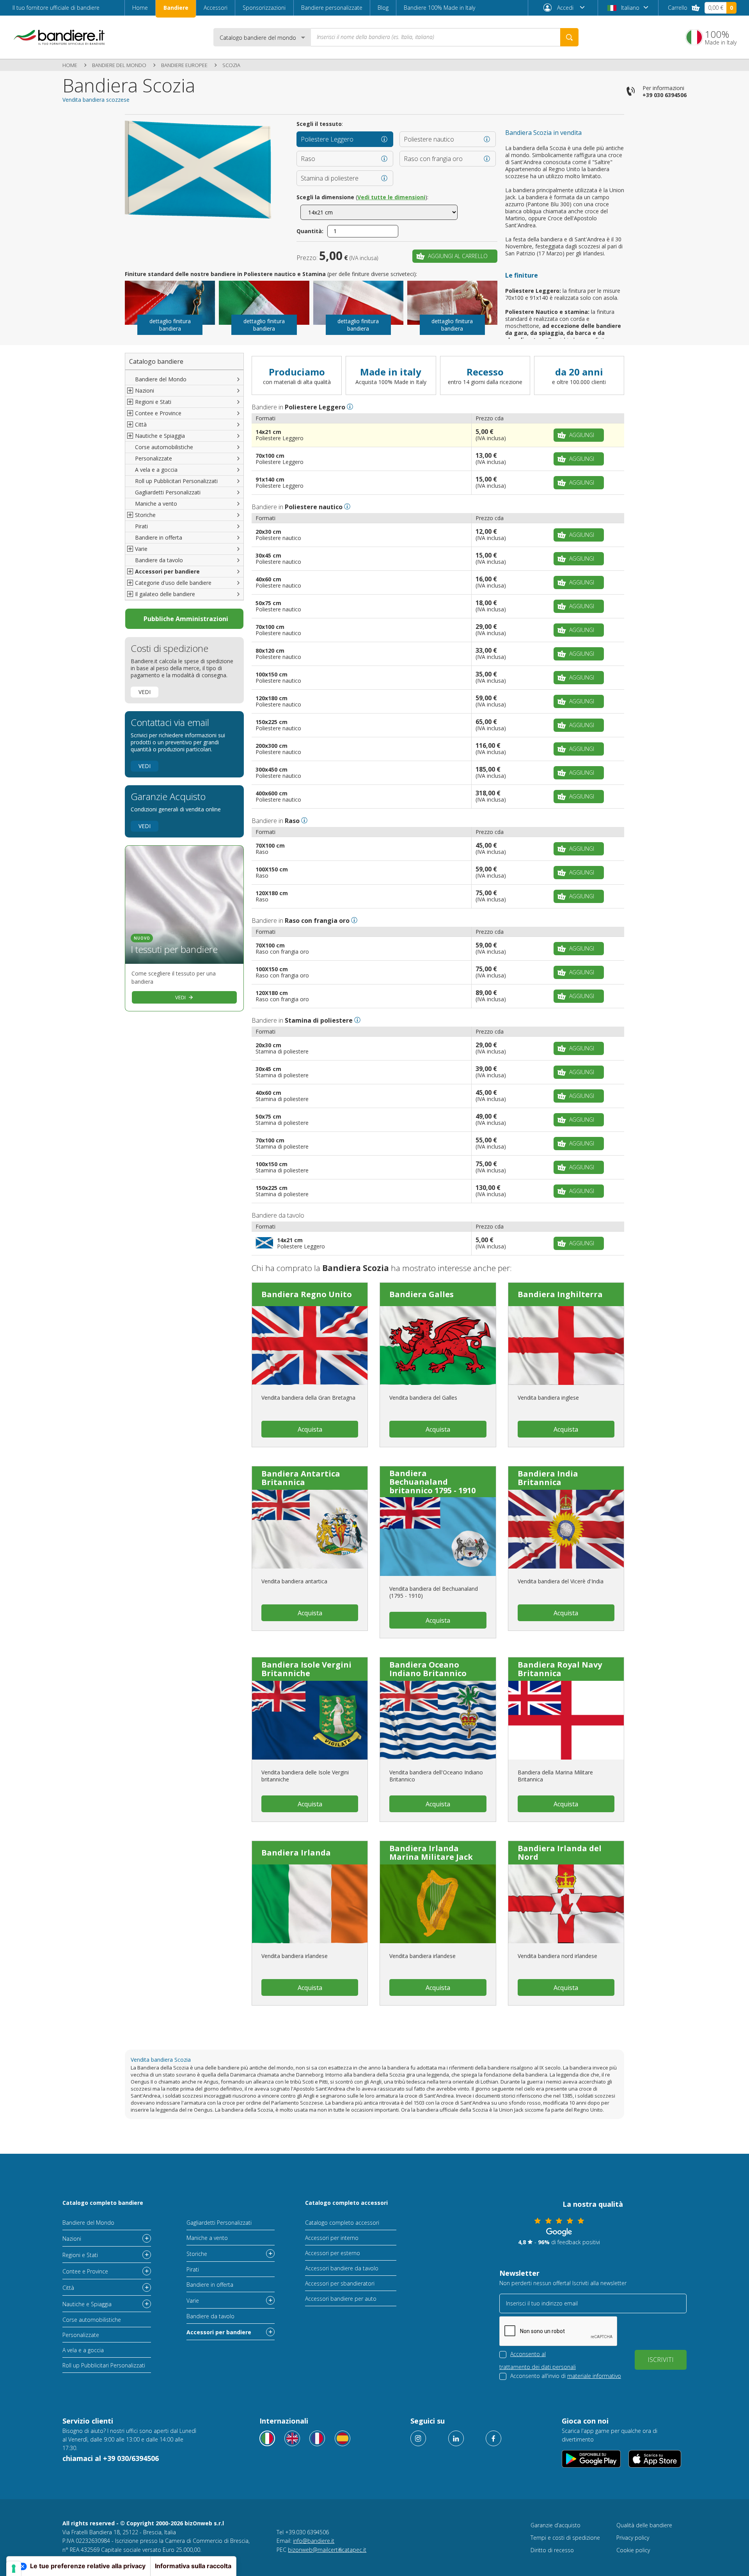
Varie (193, 2301)
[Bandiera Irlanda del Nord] (566, 1904)
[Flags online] (292, 2438)
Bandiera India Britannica (548, 1478)
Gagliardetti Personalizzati (168, 492)
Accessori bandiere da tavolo (342, 2268)
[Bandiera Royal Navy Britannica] (566, 1720)
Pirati (141, 526)
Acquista (310, 1429)
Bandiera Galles (422, 1294)
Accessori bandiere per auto (341, 2299)
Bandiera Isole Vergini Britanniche (306, 1669)
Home (140, 8)
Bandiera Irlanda (296, 1853)
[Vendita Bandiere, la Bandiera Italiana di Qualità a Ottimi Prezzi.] (59, 37)
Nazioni (72, 2239)
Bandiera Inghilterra (560, 1294)
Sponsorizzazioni (264, 8)
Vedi (145, 692)
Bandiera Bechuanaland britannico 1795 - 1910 (432, 1482)
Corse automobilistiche (164, 447)
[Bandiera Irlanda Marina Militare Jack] (438, 1904)
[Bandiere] (267, 2438)
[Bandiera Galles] (438, 1346)
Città (68, 2288)
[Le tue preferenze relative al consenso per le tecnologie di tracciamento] (14, 2569)
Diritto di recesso (552, 2550)
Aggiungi (582, 435)
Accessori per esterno (333, 2253)
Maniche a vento (156, 504)
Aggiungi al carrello (458, 256)
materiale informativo (594, 2376)
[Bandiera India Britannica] (566, 1529)
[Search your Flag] (569, 37)
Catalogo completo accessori (346, 2203)
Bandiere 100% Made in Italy (439, 8)
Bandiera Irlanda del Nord (560, 1853)
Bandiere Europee (184, 65)
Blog (383, 8)
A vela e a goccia (156, 470)
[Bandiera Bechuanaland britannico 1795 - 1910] (438, 1537)
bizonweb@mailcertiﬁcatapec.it (327, 2550)
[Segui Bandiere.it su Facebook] (493, 2438)
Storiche (197, 2254)
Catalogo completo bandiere (103, 2203)
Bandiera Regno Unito (307, 1294)
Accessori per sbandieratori (340, 2283)
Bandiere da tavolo (159, 560)
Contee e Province (85, 2271)
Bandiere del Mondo (119, 65)
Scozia (231, 65)
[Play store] (591, 2459)
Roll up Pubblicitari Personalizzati (176, 481)
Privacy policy (633, 2538)
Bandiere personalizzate (332, 8)
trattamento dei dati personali (538, 2367)
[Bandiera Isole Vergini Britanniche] (310, 1720)
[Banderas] (343, 2438)
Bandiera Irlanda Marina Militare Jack (431, 1853)
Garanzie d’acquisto (556, 2525)
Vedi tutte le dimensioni (391, 197)
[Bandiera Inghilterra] (566, 1346)
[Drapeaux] (317, 2438)
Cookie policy (633, 2550)
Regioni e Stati (80, 2255)
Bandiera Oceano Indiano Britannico (428, 1669)
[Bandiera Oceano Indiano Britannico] (438, 1720)
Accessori (216, 8)
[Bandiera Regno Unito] (310, 1346)
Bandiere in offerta (159, 537)
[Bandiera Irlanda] (310, 1904)
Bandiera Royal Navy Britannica (560, 1669)
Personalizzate (154, 458)
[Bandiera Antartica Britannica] (310, 1529)
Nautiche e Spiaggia (87, 2304)
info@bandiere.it (314, 2541)
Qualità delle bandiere (644, 2525)
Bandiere (176, 8)
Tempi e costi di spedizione (565, 2538)
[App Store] (655, 2459)
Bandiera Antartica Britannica (301, 1478)
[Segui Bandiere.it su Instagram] (418, 2438)
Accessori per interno (332, 2238)
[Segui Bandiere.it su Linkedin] (456, 2438)
